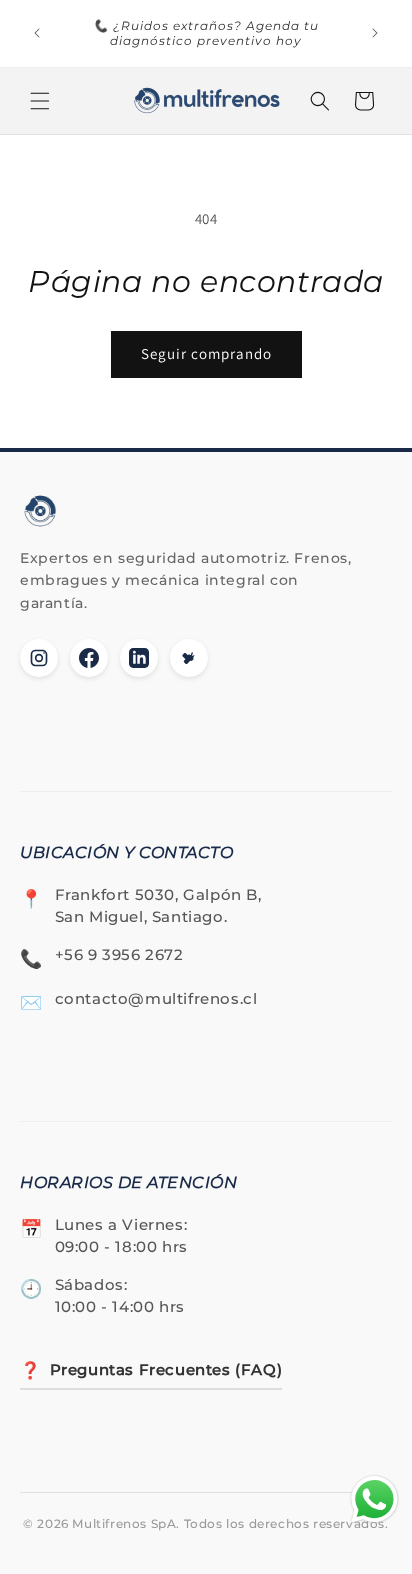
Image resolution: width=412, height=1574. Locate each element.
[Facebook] (89, 658)
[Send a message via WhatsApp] (374, 1499)
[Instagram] (39, 658)
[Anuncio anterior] (37, 33)
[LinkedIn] (139, 658)
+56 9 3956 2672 (119, 954)
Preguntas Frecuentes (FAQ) (151, 1370)
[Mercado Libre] (189, 658)
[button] (40, 101)
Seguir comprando (206, 353)
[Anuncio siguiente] (375, 33)
